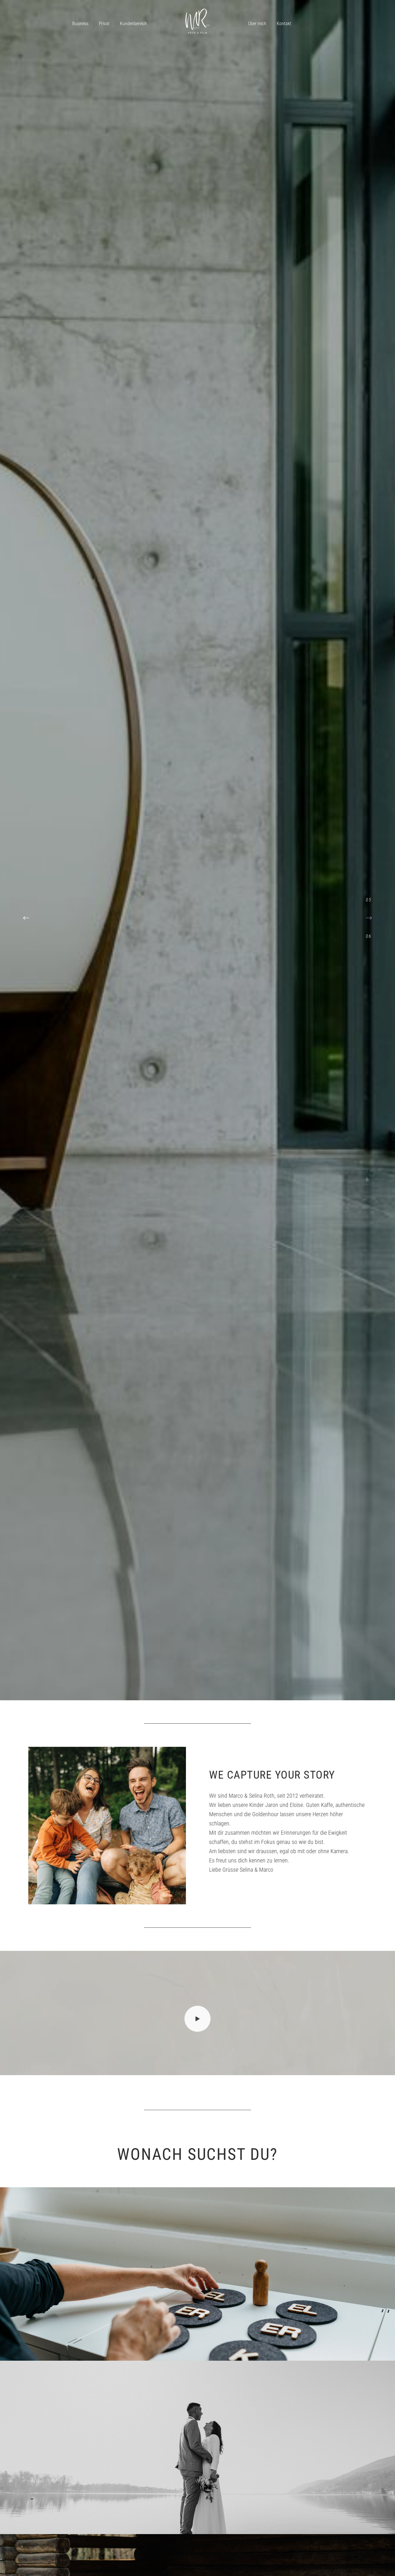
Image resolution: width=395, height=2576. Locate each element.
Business (80, 24)
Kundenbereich (133, 24)
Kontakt (284, 24)
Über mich (257, 24)
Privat (104, 24)
